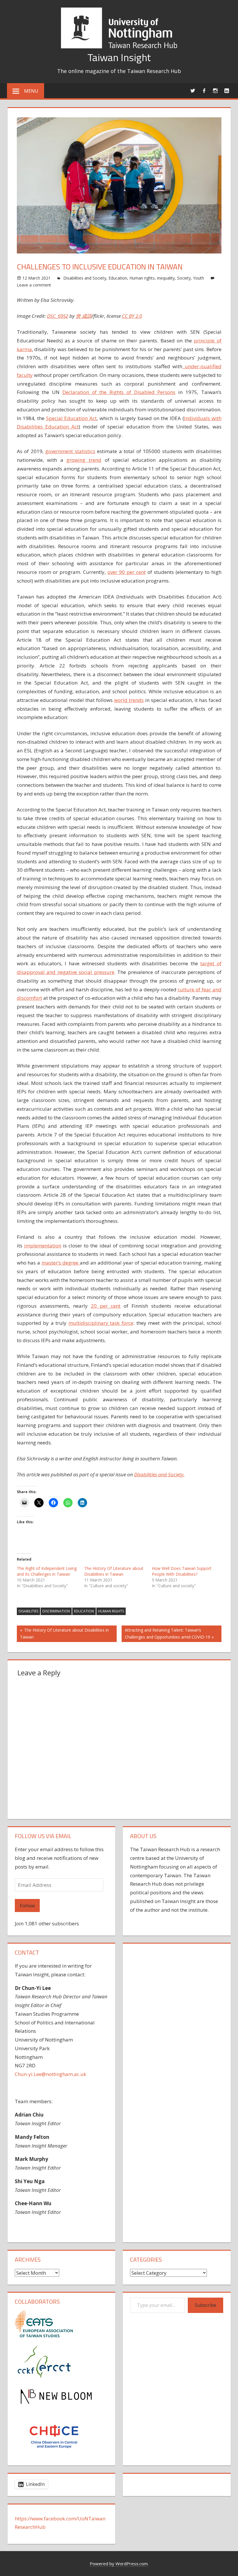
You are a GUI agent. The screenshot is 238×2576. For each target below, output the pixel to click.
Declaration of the (86, 392)
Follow (27, 1905)
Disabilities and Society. (159, 1474)
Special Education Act (71, 418)
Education (118, 278)
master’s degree (61, 1263)
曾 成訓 (84, 316)
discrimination (56, 1611)
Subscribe (205, 2305)
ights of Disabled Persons (144, 392)
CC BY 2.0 (132, 316)
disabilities (28, 1611)
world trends (129, 700)
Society (184, 278)
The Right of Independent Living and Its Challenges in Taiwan (47, 1571)
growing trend (84, 460)
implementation (43, 1246)
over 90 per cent (127, 572)
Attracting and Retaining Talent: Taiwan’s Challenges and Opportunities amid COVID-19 (167, 1633)
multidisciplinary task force (101, 1323)
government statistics (70, 451)
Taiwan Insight (119, 57)
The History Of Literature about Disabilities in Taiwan (114, 1571)
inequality (166, 278)
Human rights (142, 278)
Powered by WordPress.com (119, 2564)
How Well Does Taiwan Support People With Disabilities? (182, 1571)
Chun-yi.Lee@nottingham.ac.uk (51, 2074)
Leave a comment (34, 285)
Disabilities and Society (85, 278)
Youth (199, 278)
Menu (31, 91)
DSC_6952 (58, 316)
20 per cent (106, 1306)
